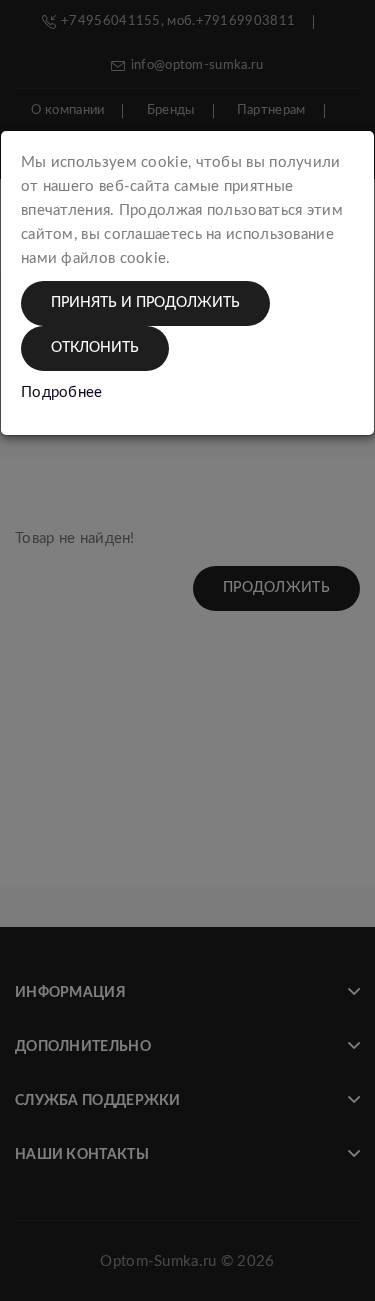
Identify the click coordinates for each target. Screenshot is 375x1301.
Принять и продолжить (145, 303)
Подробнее (62, 392)
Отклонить (95, 348)
